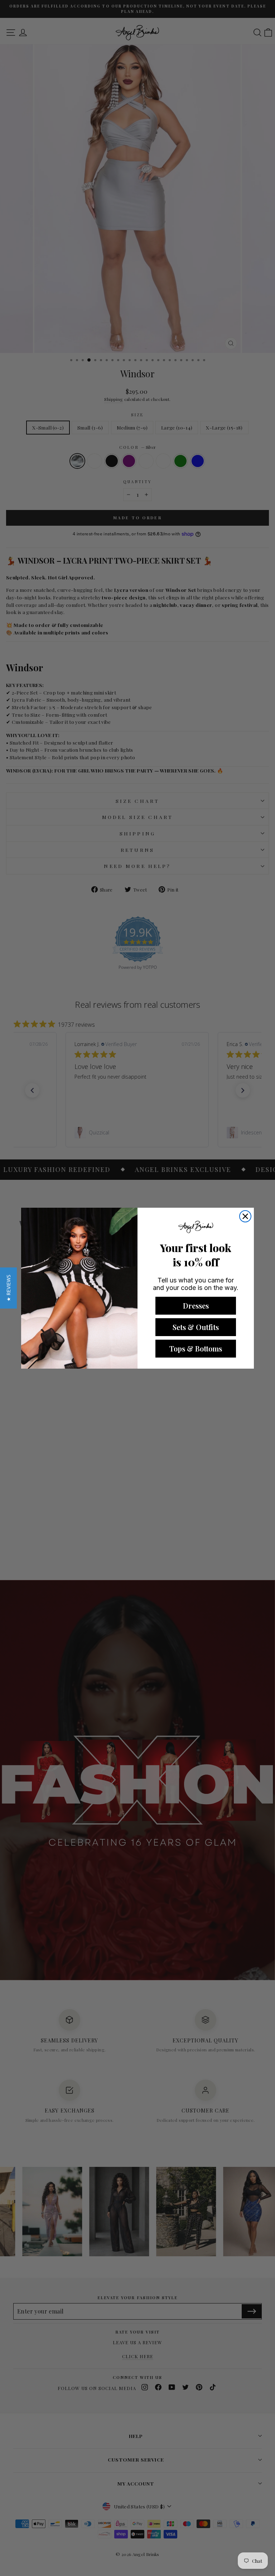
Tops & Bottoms (196, 1348)
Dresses (196, 1306)
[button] (8, 1288)
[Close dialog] (245, 1216)
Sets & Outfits (196, 1327)
